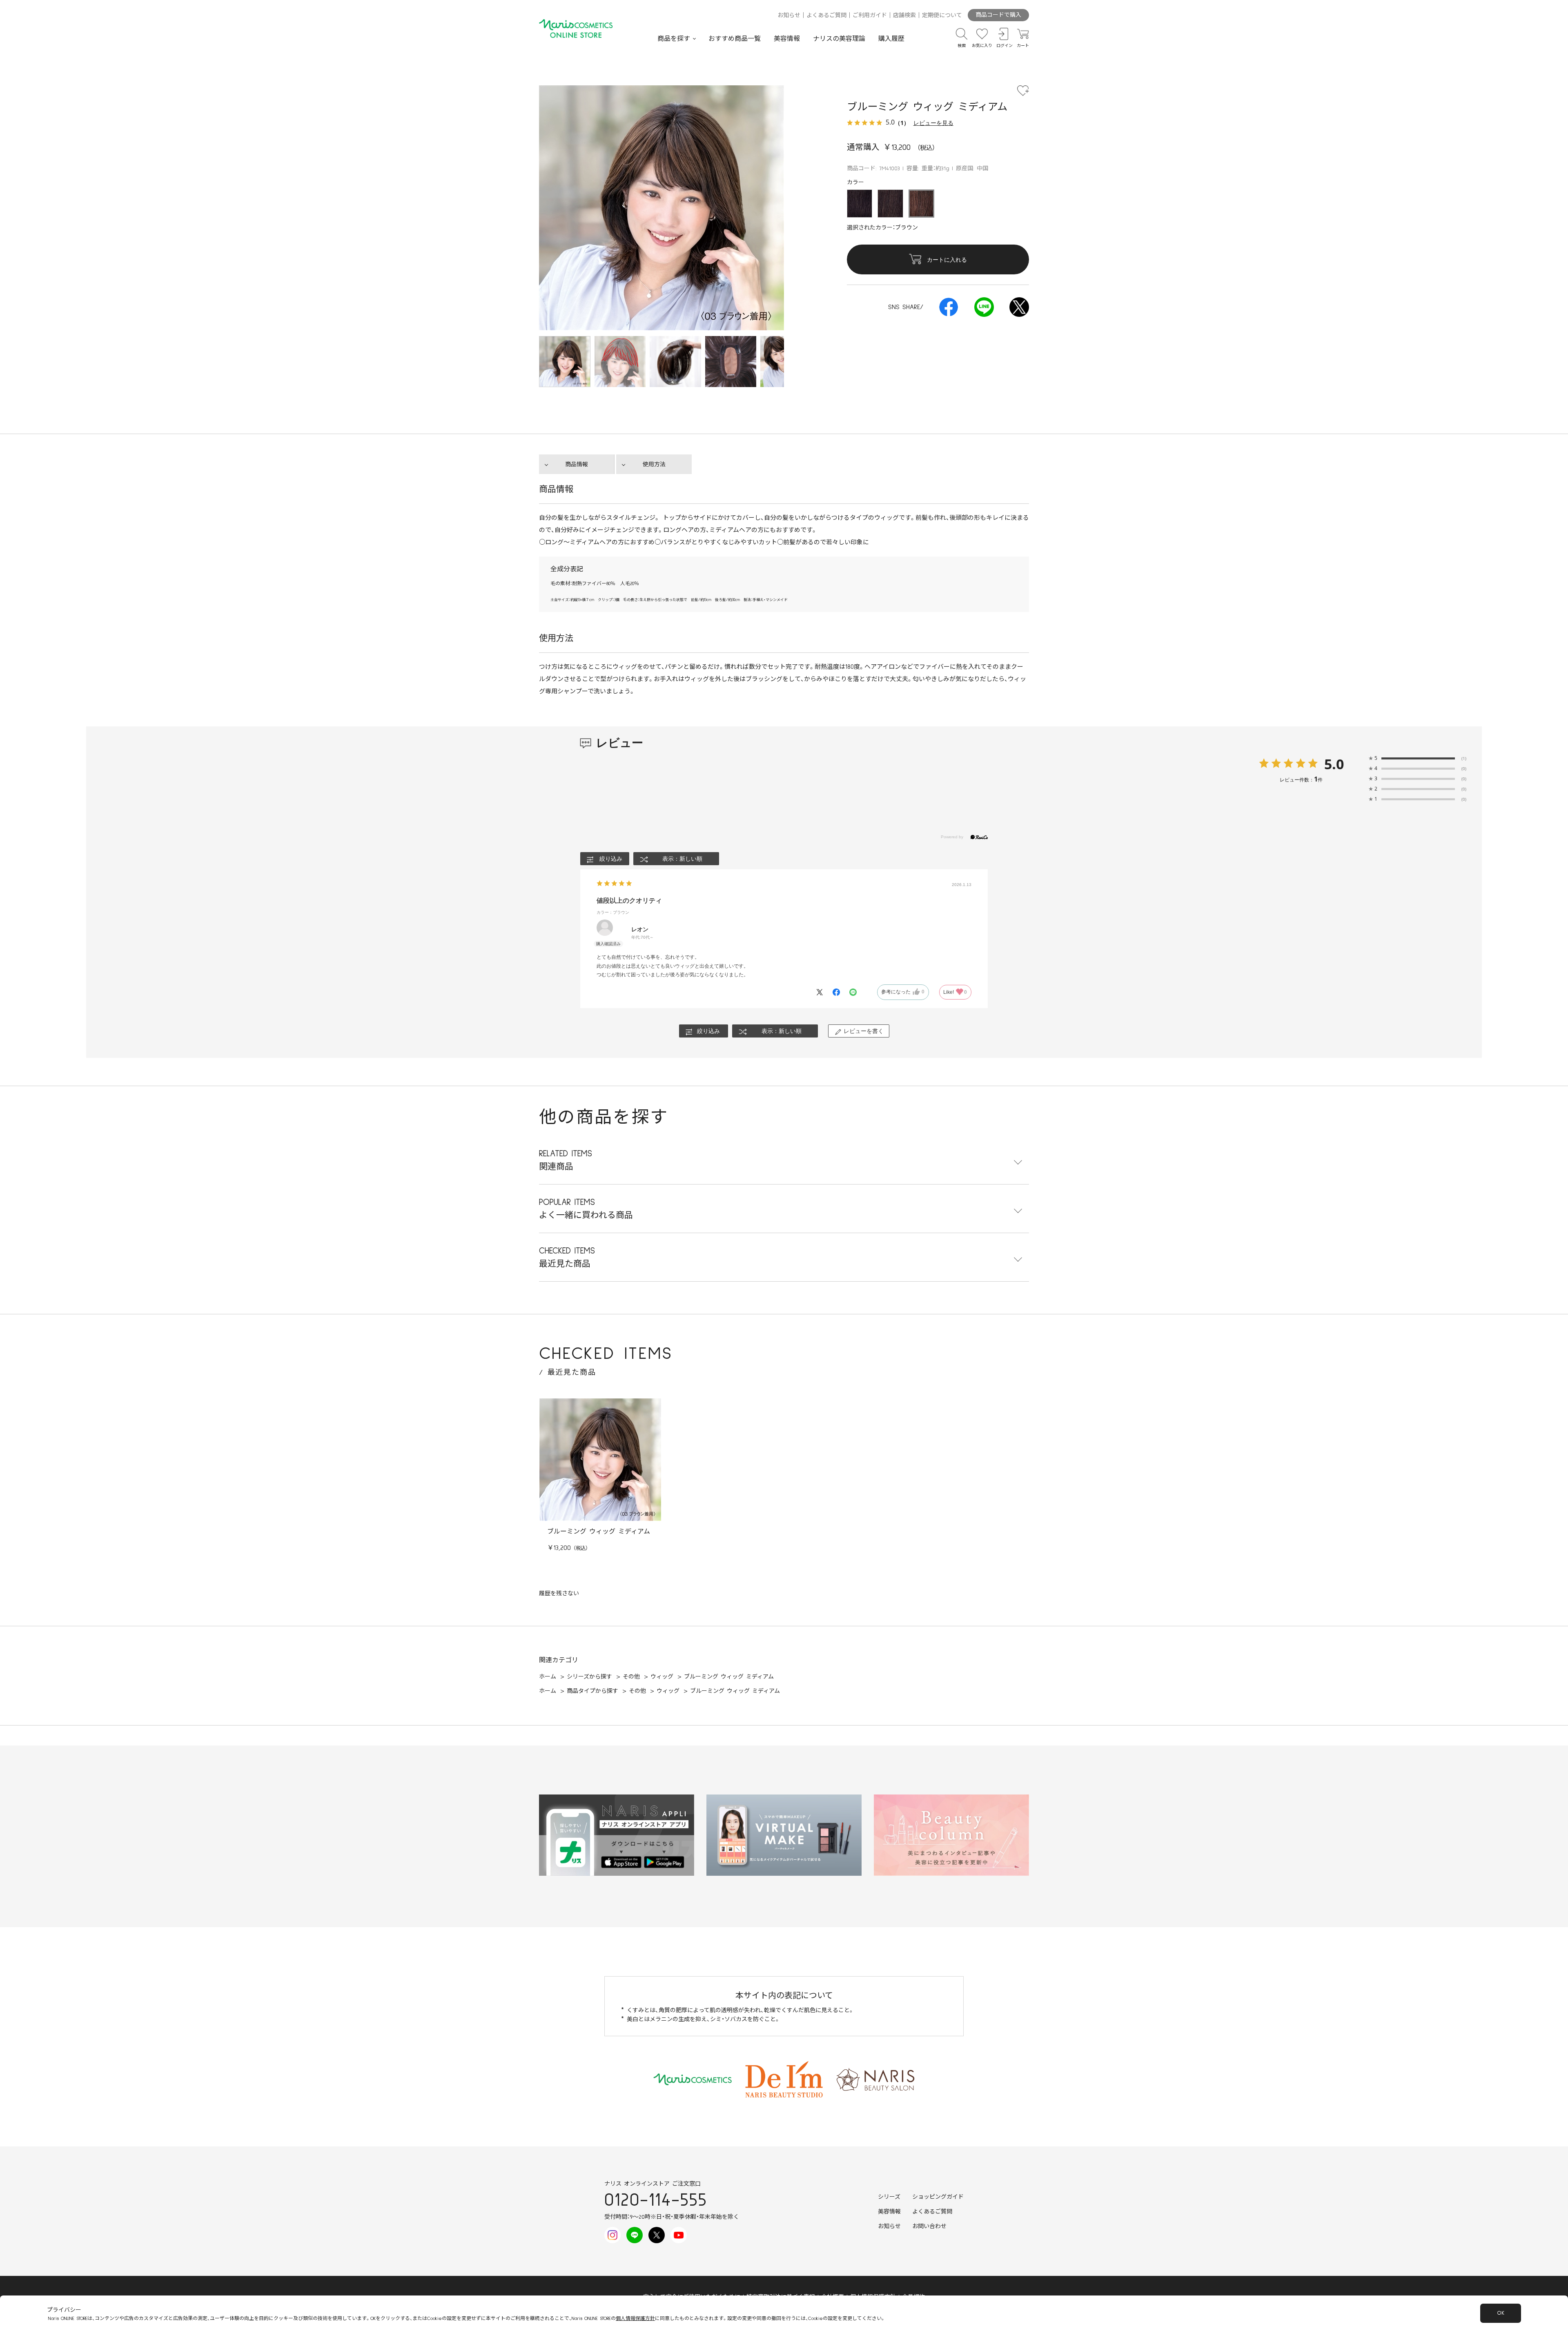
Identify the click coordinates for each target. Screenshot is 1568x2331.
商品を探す (674, 39)
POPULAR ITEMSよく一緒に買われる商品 (586, 1209)
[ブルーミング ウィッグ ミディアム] (620, 362)
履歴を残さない (559, 1594)
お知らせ (789, 16)
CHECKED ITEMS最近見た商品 (567, 1257)
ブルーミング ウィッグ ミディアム (599, 1532)
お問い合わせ (929, 2226)
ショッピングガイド (938, 2197)
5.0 (1334, 764)
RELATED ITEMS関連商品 (566, 1160)
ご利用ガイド (870, 16)
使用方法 (654, 465)
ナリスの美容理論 (839, 39)
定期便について (942, 16)
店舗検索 (904, 16)
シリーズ (889, 2197)
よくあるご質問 (826, 16)
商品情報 (577, 465)
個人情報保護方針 (635, 2319)
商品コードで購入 (998, 15)
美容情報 (787, 39)
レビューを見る (933, 123)
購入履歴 (891, 39)
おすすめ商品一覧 (735, 39)
